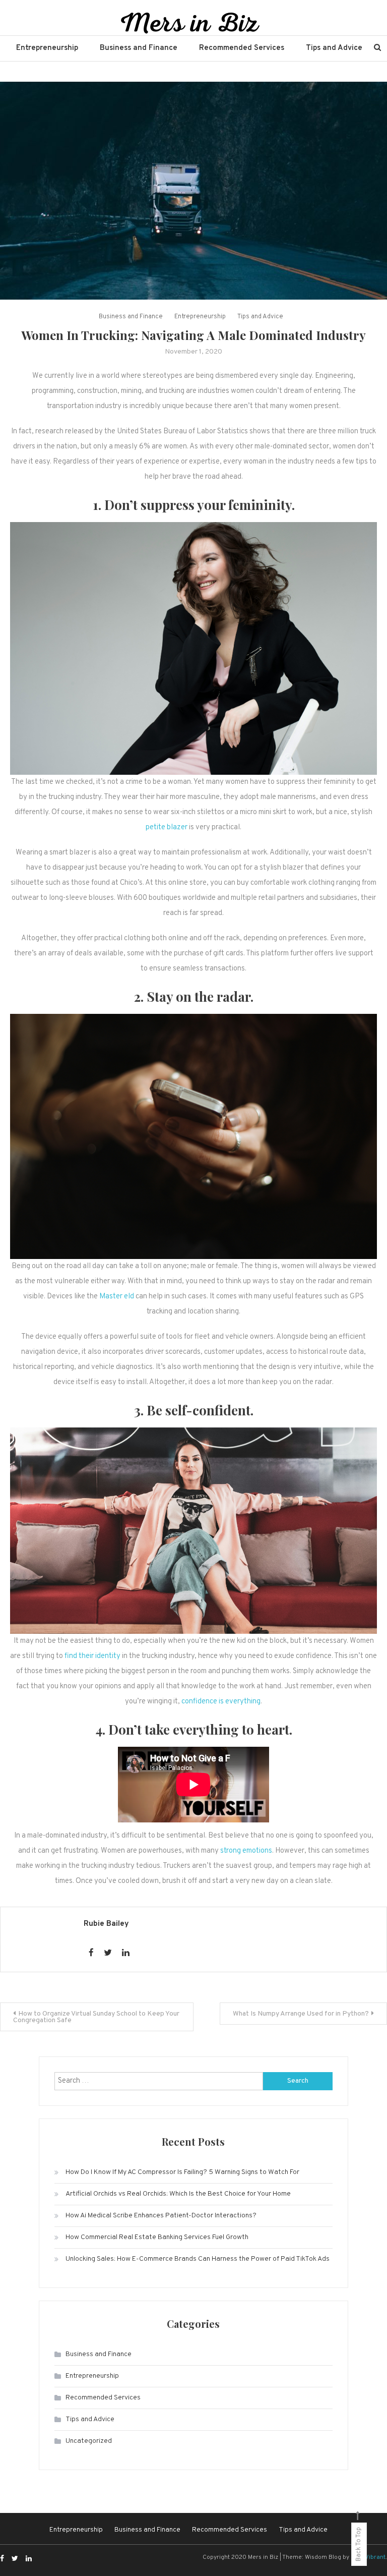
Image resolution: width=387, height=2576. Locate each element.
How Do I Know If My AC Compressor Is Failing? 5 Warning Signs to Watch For (182, 2172)
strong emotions (246, 1851)
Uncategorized (89, 2441)
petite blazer (167, 827)
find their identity (92, 1656)
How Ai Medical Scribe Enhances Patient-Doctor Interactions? (161, 2216)
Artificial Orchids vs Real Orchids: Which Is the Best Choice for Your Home (178, 2194)
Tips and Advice (334, 48)
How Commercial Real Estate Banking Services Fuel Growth (157, 2237)
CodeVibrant (368, 2557)
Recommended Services (242, 48)
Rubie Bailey (106, 1924)
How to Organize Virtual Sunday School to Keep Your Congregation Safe (96, 2017)
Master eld (117, 1297)
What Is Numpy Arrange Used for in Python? (301, 2014)
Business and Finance (139, 48)
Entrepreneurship (47, 48)
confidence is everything (221, 1702)
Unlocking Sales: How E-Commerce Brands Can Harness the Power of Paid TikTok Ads (198, 2259)
